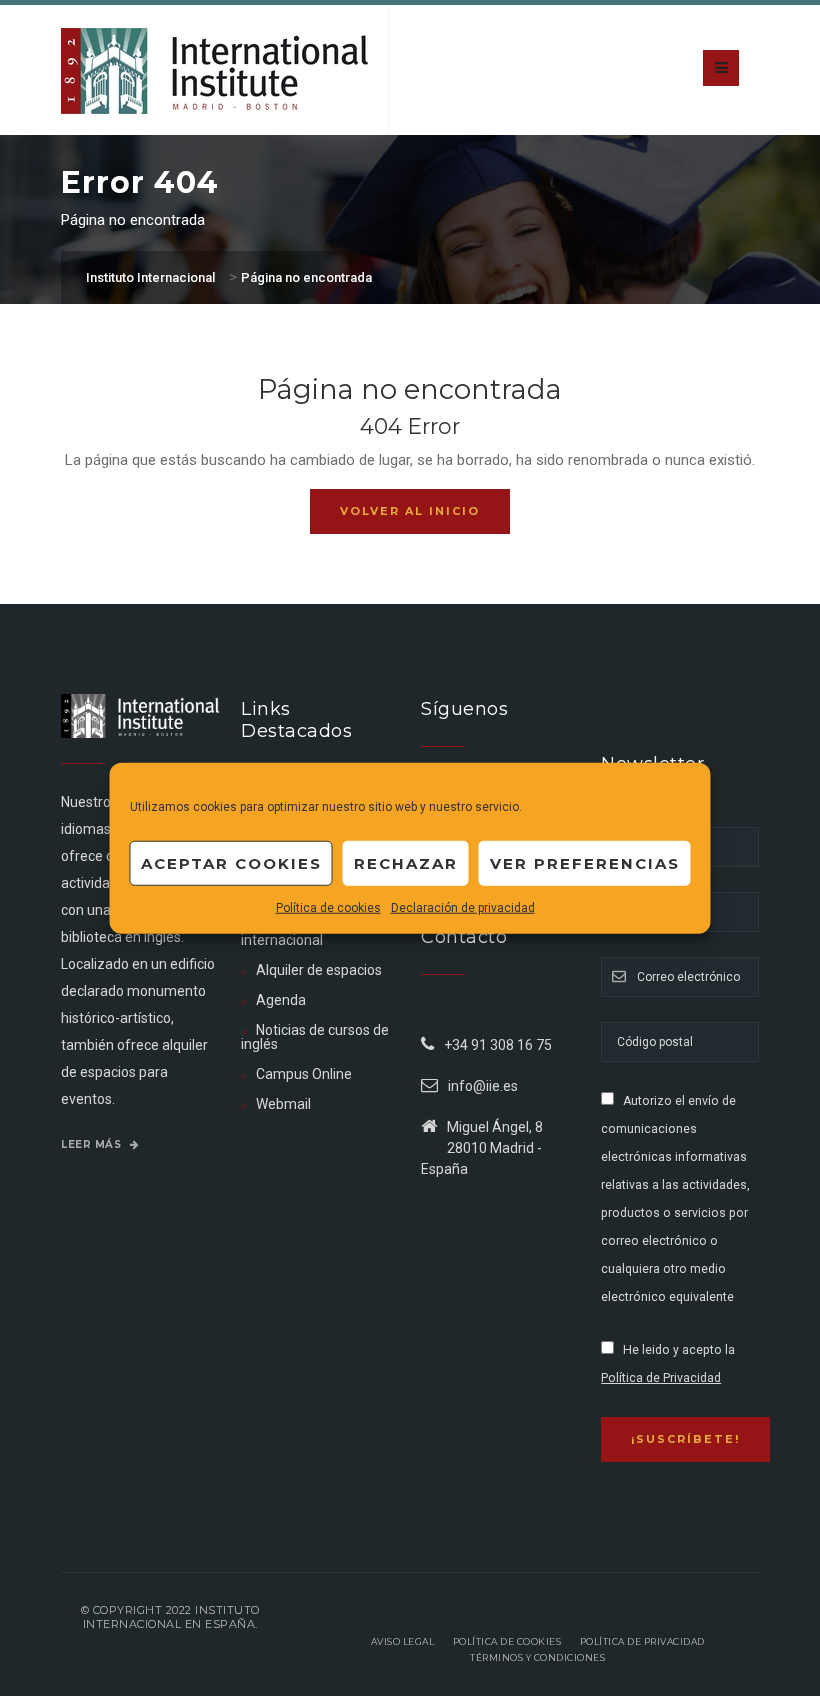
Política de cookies (328, 908)
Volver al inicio (410, 511)
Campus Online (304, 1074)
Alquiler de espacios (319, 970)
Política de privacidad (642, 1641)
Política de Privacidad (661, 1378)
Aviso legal (403, 1641)
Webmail (283, 1104)
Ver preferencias (585, 862)
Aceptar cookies (231, 862)
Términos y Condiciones (537, 1657)
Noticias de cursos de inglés (315, 1037)
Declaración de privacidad (463, 908)
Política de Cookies (507, 1641)
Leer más (93, 1144)
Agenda (281, 1000)
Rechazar (406, 862)
